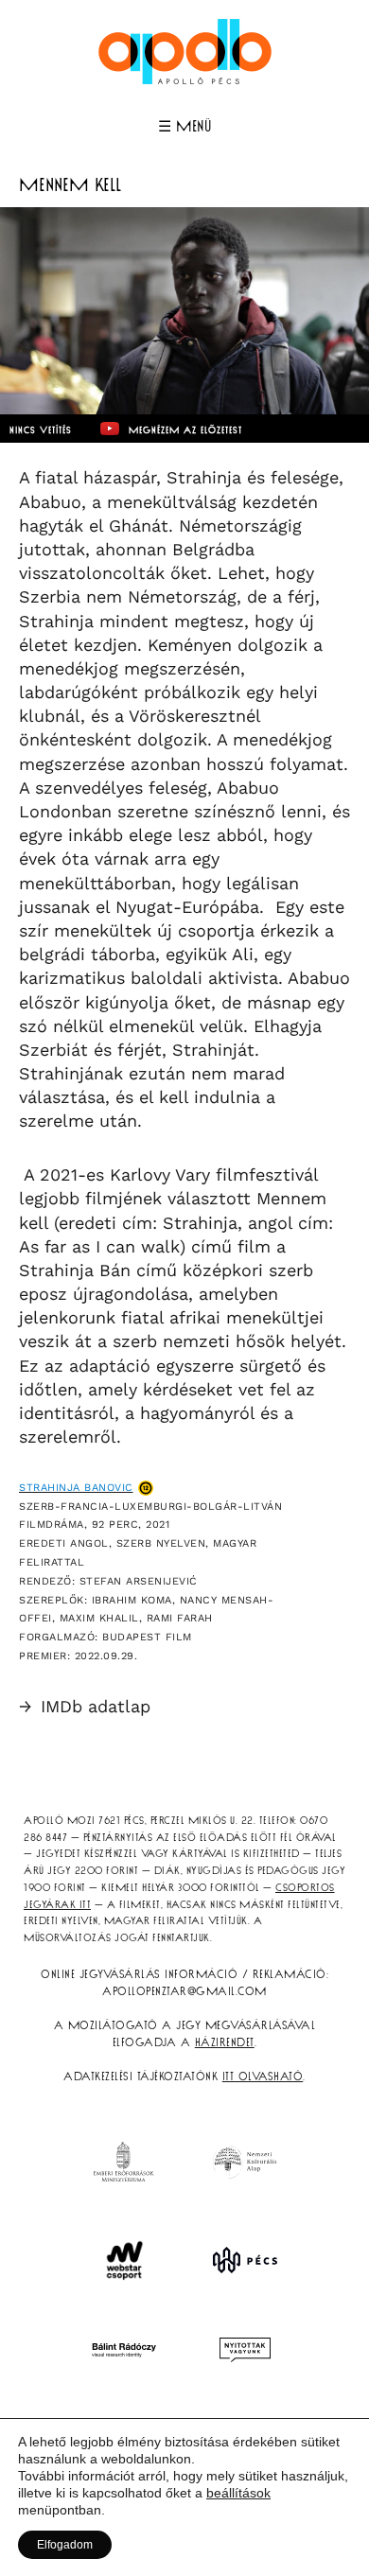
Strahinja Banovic (76, 1488)
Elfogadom (65, 2545)
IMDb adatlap (85, 1706)
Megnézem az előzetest (185, 430)
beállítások (238, 2493)
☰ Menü (184, 127)
